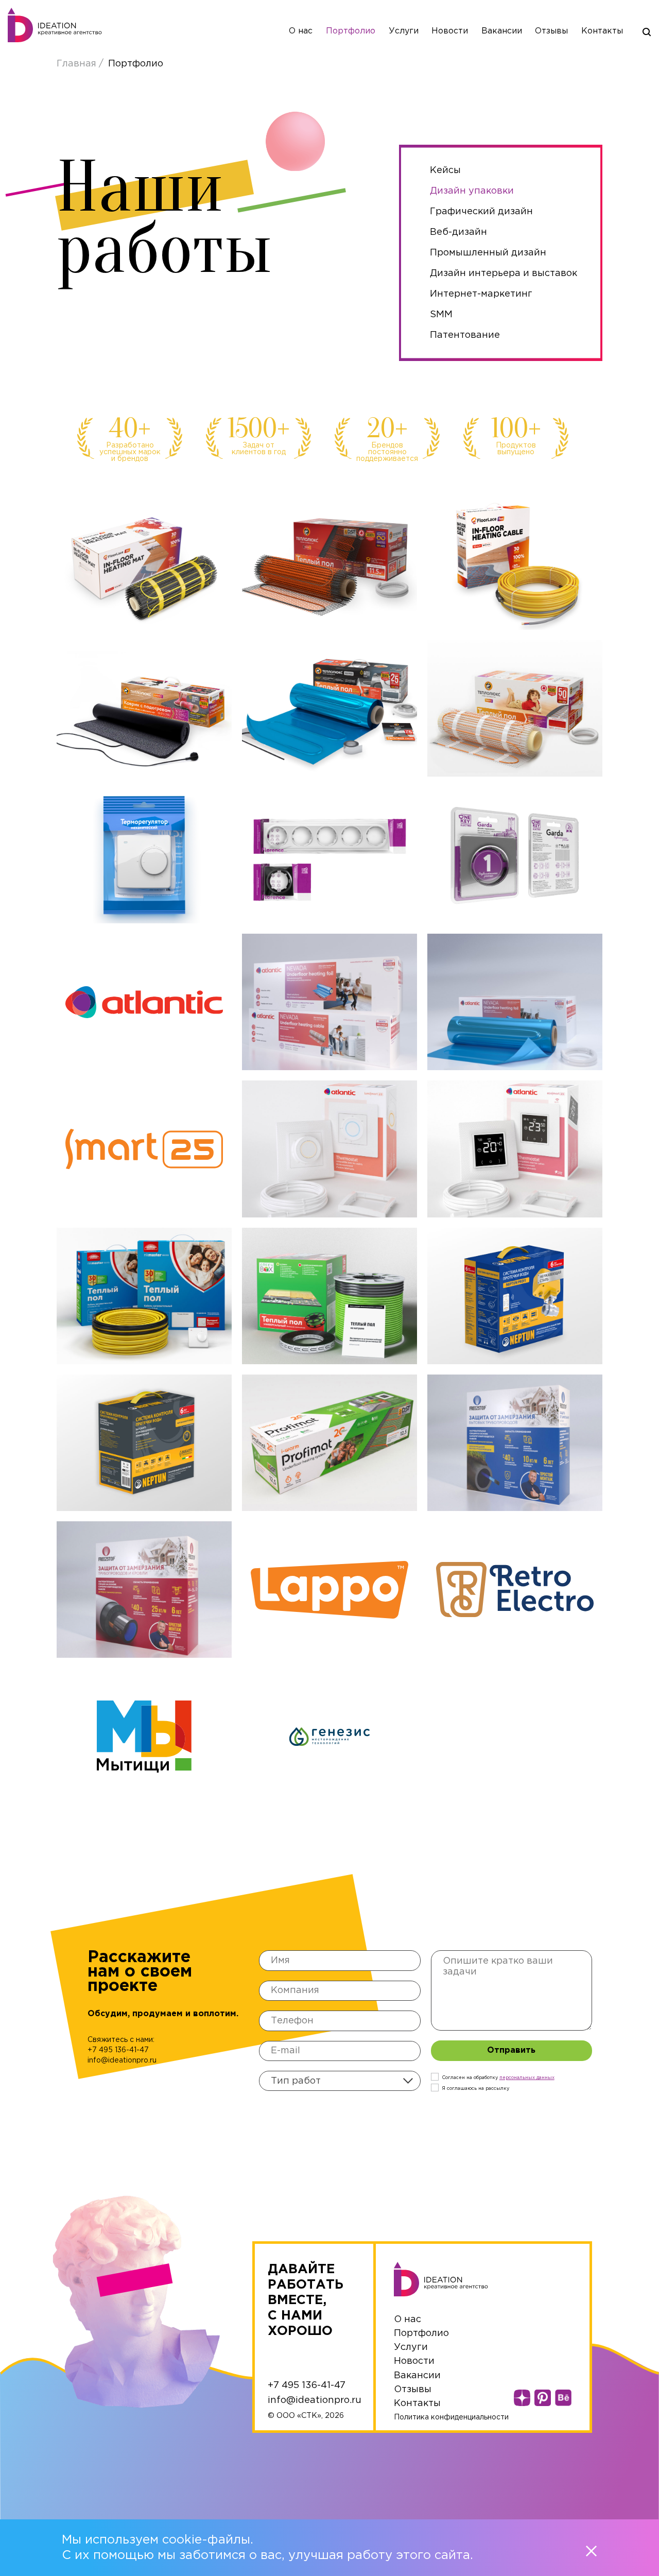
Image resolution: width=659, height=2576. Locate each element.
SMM (441, 315)
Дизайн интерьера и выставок (504, 273)
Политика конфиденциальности (451, 2417)
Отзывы (551, 31)
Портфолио (351, 31)
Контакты (602, 31)
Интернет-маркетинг (481, 294)
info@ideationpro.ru (122, 2060)
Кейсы (445, 170)
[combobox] (340, 2081)
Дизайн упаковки (472, 191)
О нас (301, 31)
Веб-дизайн (458, 232)
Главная (78, 64)
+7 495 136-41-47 (118, 2050)
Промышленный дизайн (488, 253)
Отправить (511, 2050)
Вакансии (502, 31)
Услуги (404, 31)
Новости (450, 31)
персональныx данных (527, 2077)
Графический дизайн (481, 212)
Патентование (465, 335)
